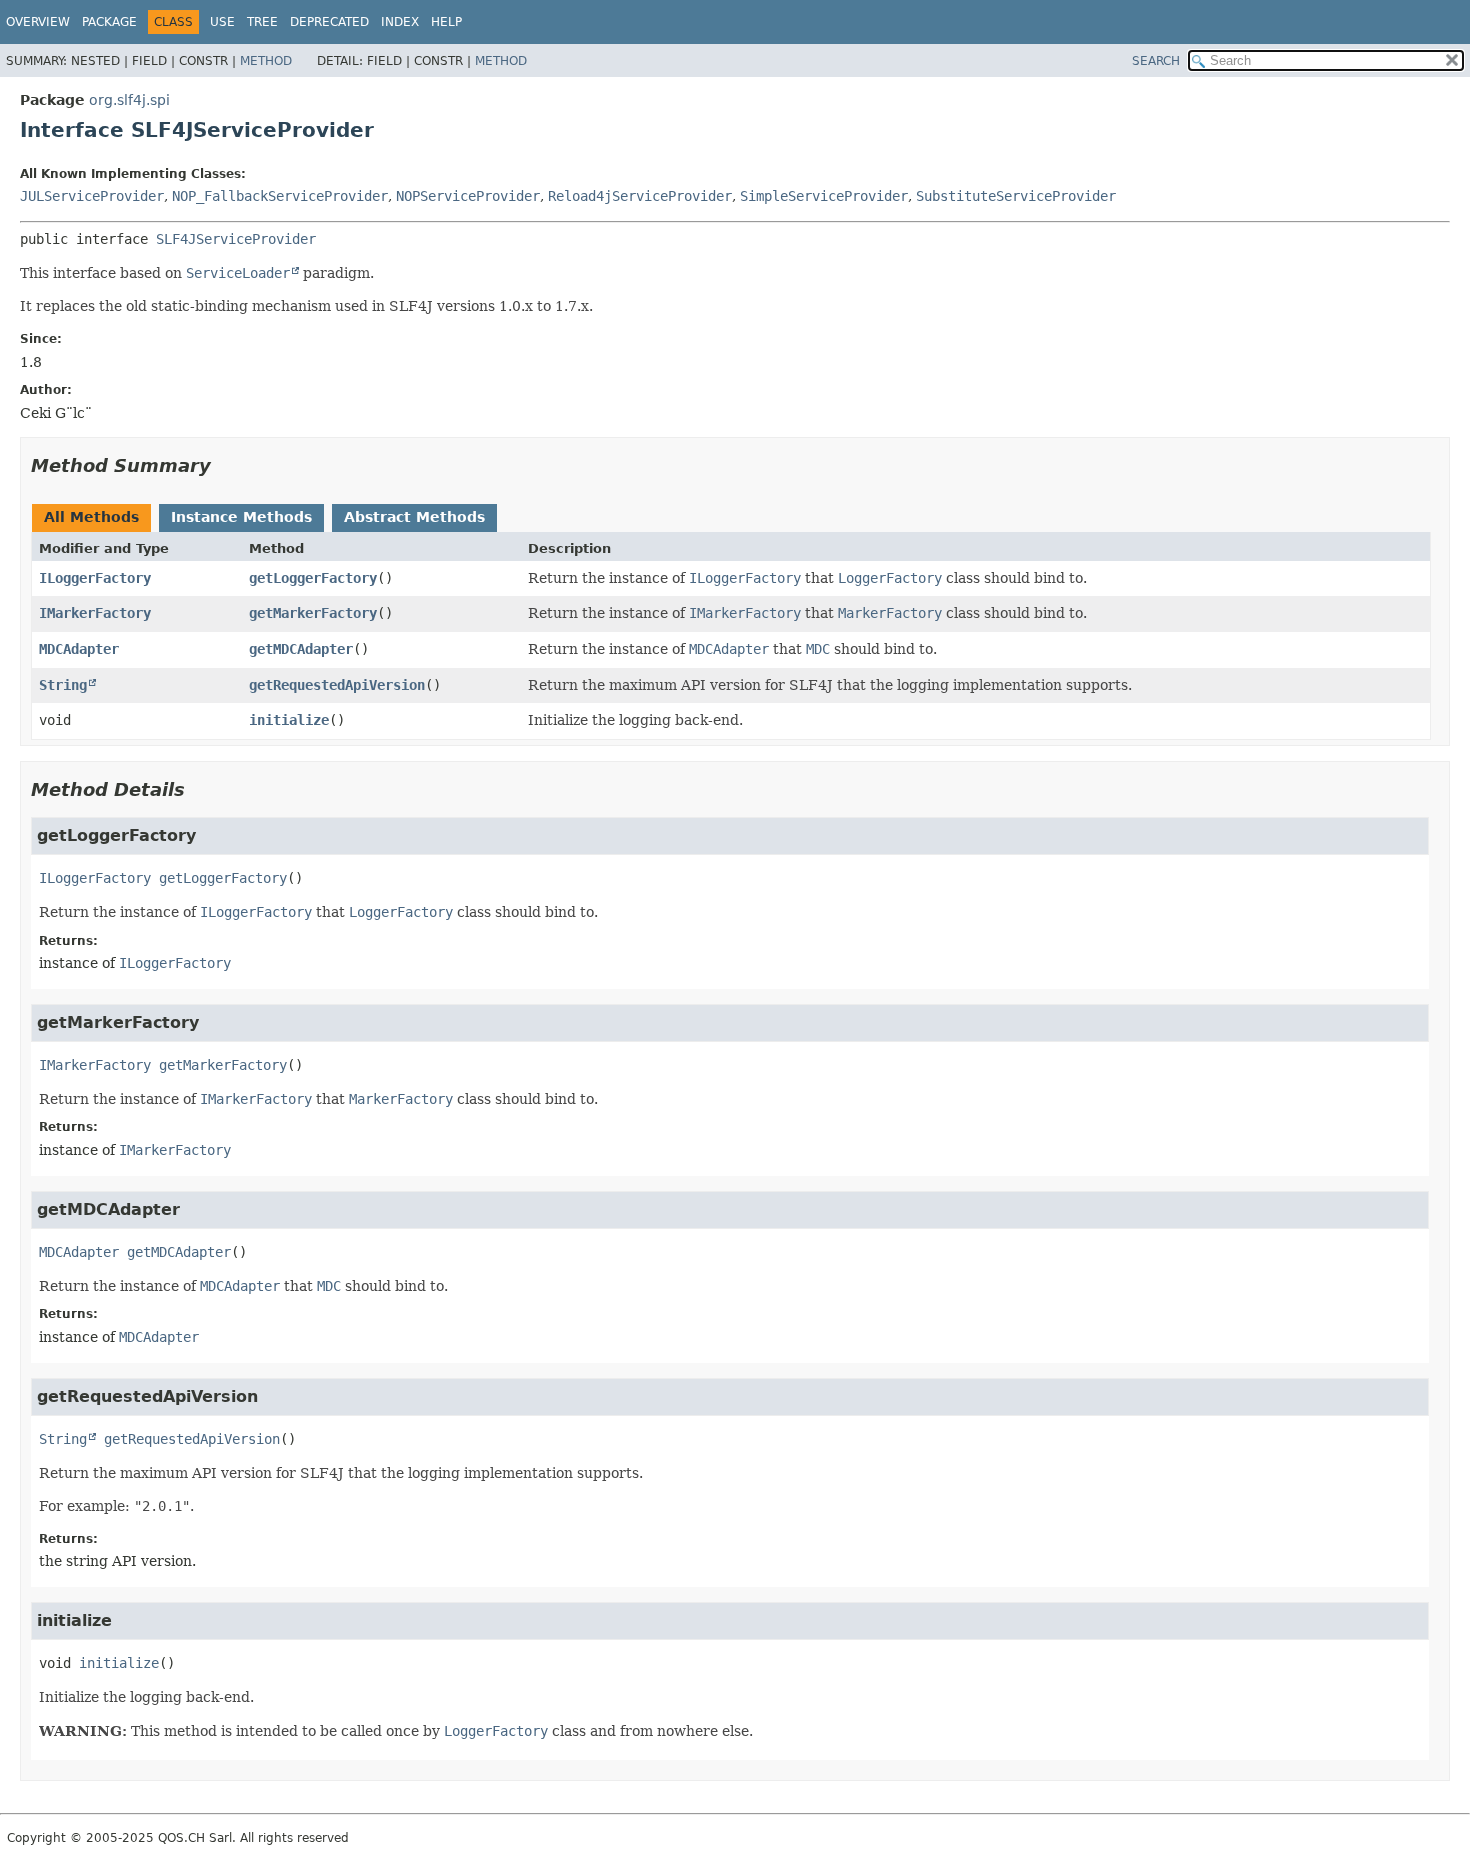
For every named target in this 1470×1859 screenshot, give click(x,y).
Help (446, 22)
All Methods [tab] (91, 517)
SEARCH (1156, 61)
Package (109, 22)
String (63, 685)
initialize (289, 720)
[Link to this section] (225, 465)
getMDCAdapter (301, 649)
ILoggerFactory (95, 578)
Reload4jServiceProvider (640, 196)
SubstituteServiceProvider (1016, 196)
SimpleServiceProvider (824, 196)
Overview (38, 22)
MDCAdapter (79, 649)
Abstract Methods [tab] (414, 517)
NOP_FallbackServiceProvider (280, 196)
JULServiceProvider (92, 196)
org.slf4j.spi (129, 100)
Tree (262, 22)
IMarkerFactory (95, 613)
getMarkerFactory (313, 613)
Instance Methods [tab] (241, 517)
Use (222, 22)
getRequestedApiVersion (337, 685)
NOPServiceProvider (468, 196)
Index (400, 22)
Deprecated (329, 22)
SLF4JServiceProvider (236, 239)
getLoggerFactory (313, 578)
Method (266, 61)
